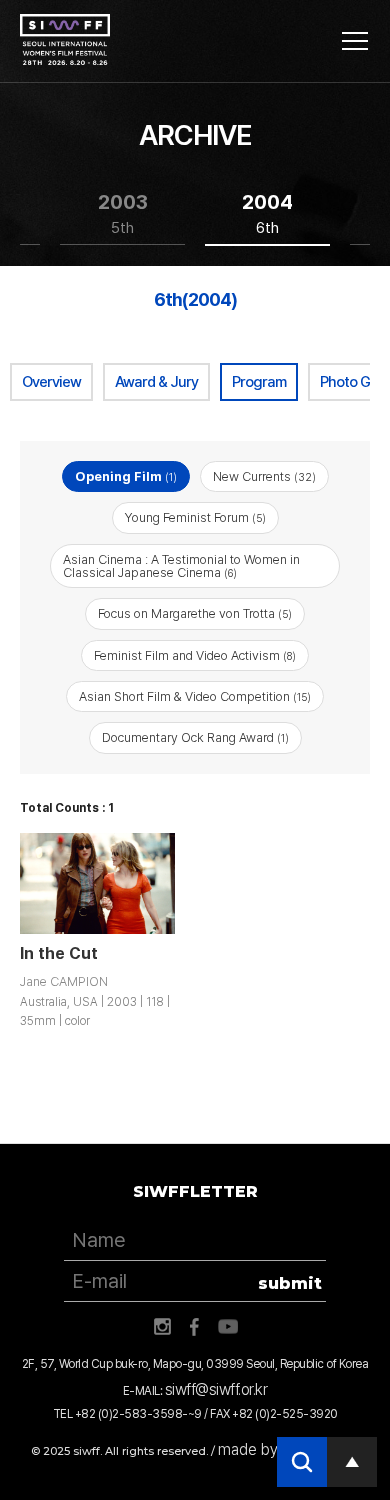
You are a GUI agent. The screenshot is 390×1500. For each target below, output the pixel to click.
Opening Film (126, 476)
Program (259, 382)
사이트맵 (355, 41)
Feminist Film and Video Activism (195, 655)
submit (290, 1283)
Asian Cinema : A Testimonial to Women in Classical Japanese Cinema (181, 566)
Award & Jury (156, 382)
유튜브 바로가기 (228, 1327)
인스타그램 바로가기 (162, 1327)
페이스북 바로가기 (195, 1327)
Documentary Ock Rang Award (195, 737)
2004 (267, 213)
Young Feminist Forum (195, 517)
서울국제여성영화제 (65, 40)
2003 (123, 213)
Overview (51, 382)
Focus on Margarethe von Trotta (195, 613)
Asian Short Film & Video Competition (195, 696)
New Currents (264, 476)
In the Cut (59, 953)
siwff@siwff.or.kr (216, 1389)
